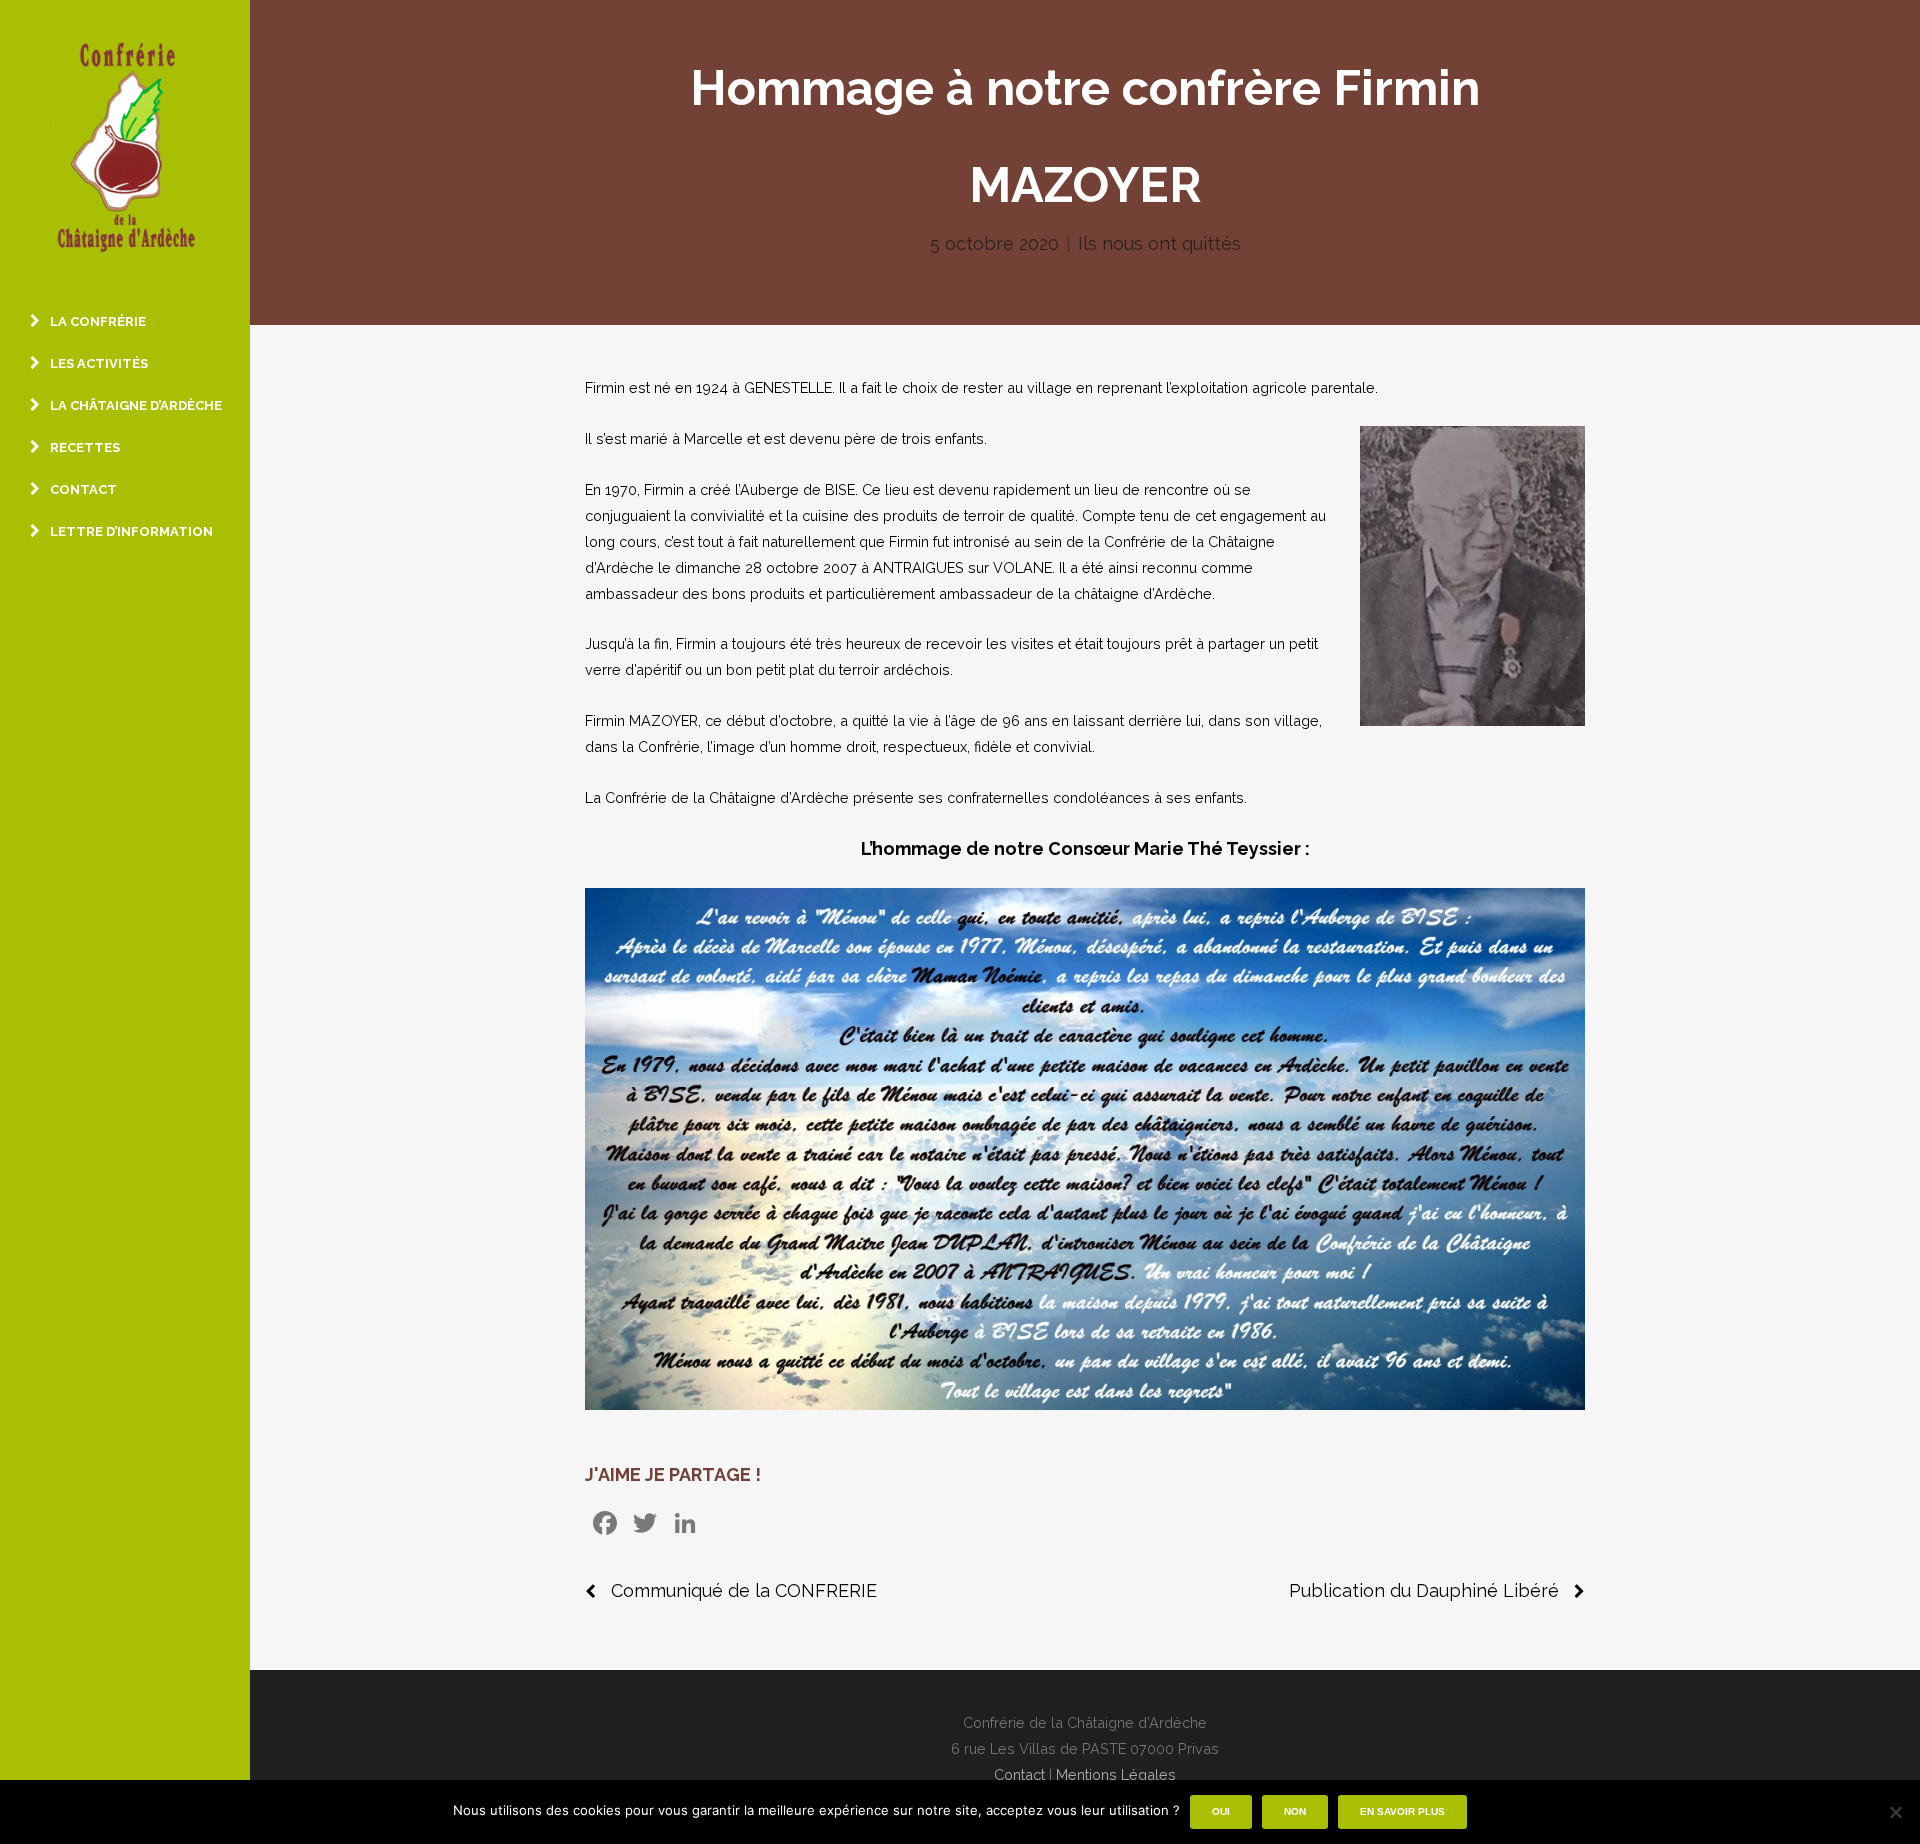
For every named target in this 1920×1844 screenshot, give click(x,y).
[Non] (1895, 1812)
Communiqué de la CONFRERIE (744, 1590)
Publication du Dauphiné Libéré (1424, 1590)
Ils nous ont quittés (1159, 243)
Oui (1221, 1811)
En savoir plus (1402, 1811)
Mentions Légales (1116, 1774)
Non (1295, 1811)
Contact (1019, 1774)
